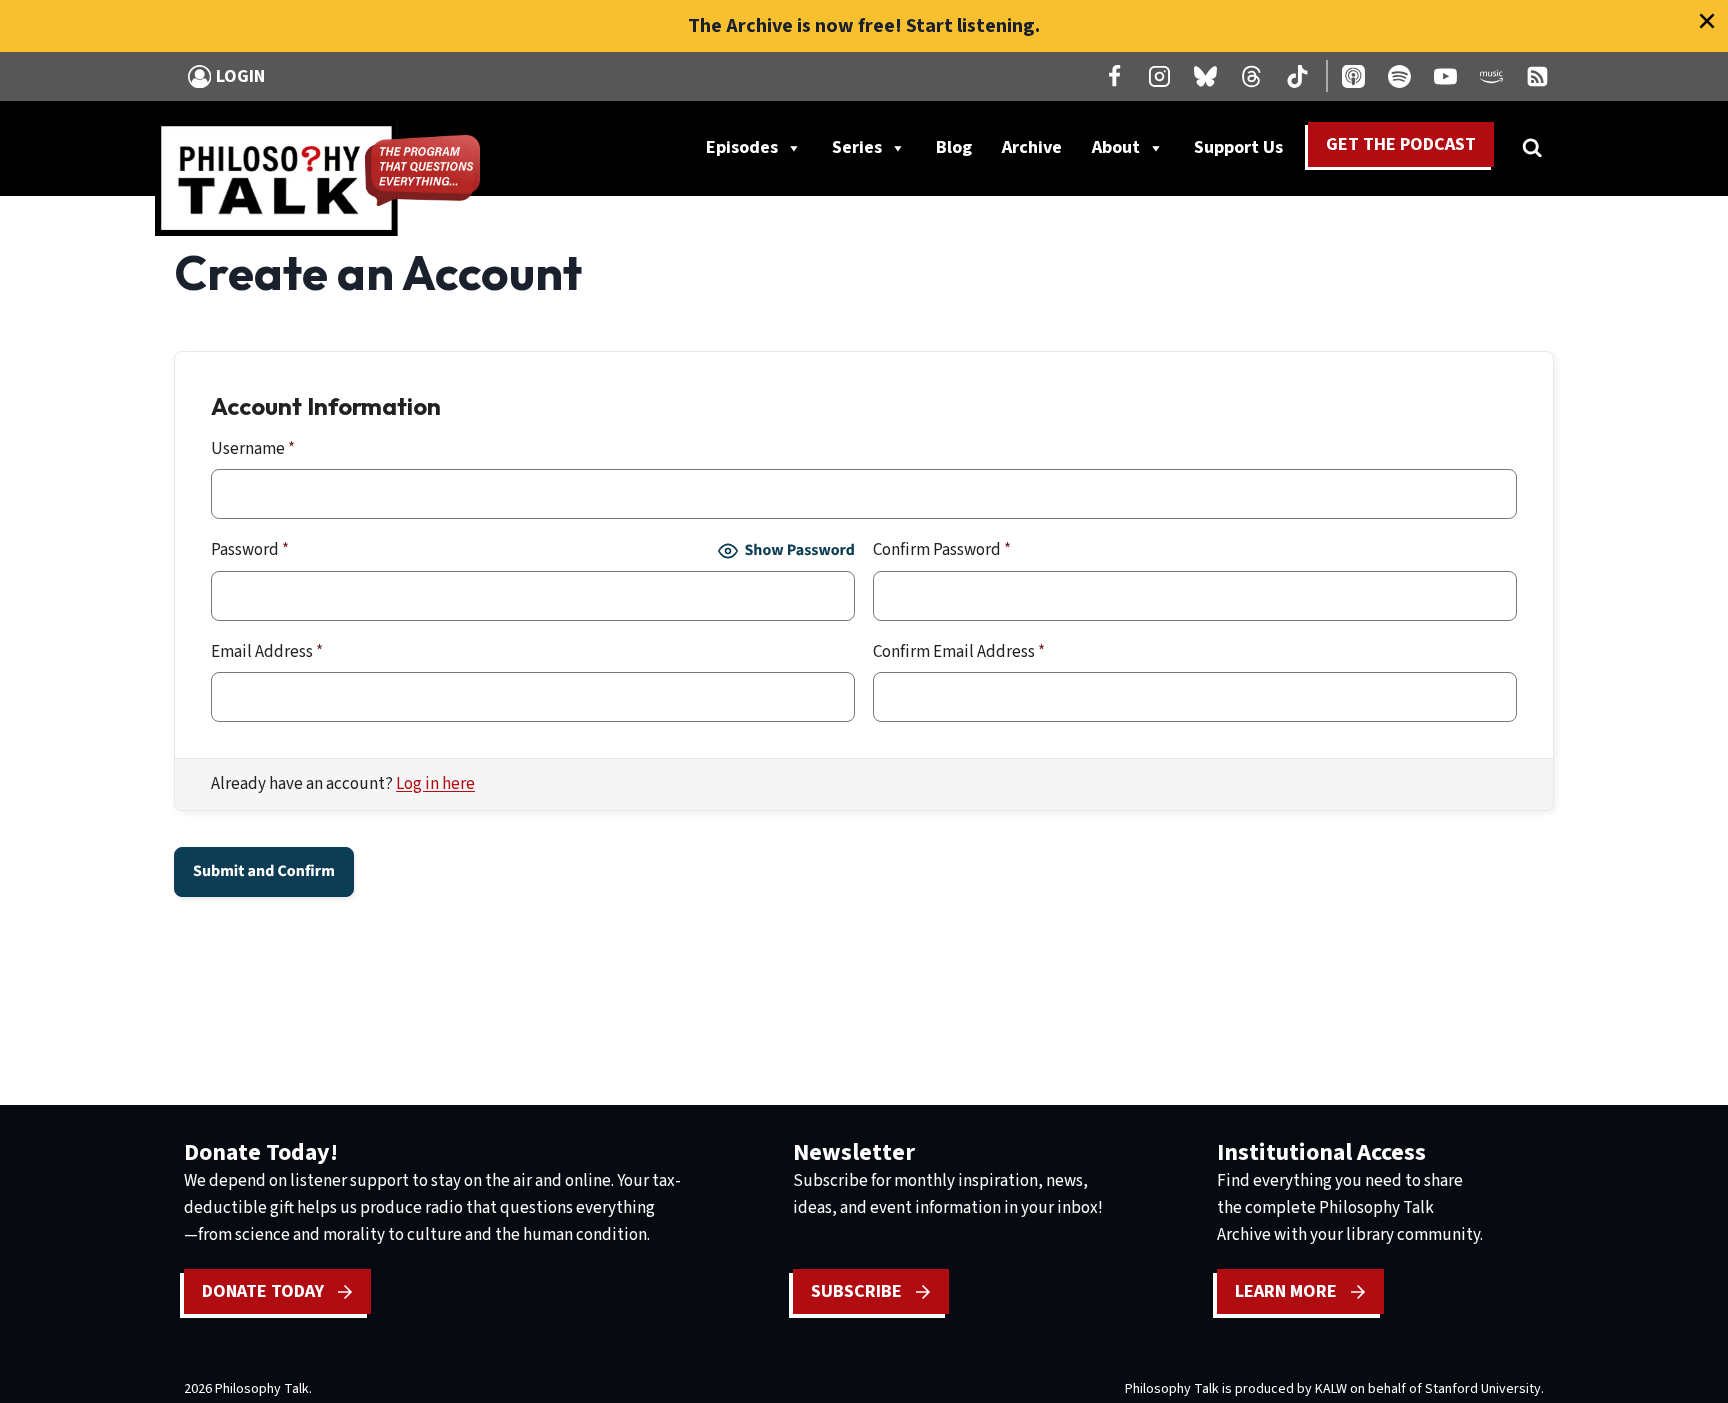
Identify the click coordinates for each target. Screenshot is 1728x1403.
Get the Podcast (1401, 144)
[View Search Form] (1532, 148)
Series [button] (857, 147)
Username (253, 449)
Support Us (1246, 152)
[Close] (1707, 21)
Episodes (742, 147)
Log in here (435, 784)
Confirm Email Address (959, 652)
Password (250, 550)
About (1116, 147)
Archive (1032, 147)
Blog (954, 147)
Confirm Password (942, 550)
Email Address (267, 652)
